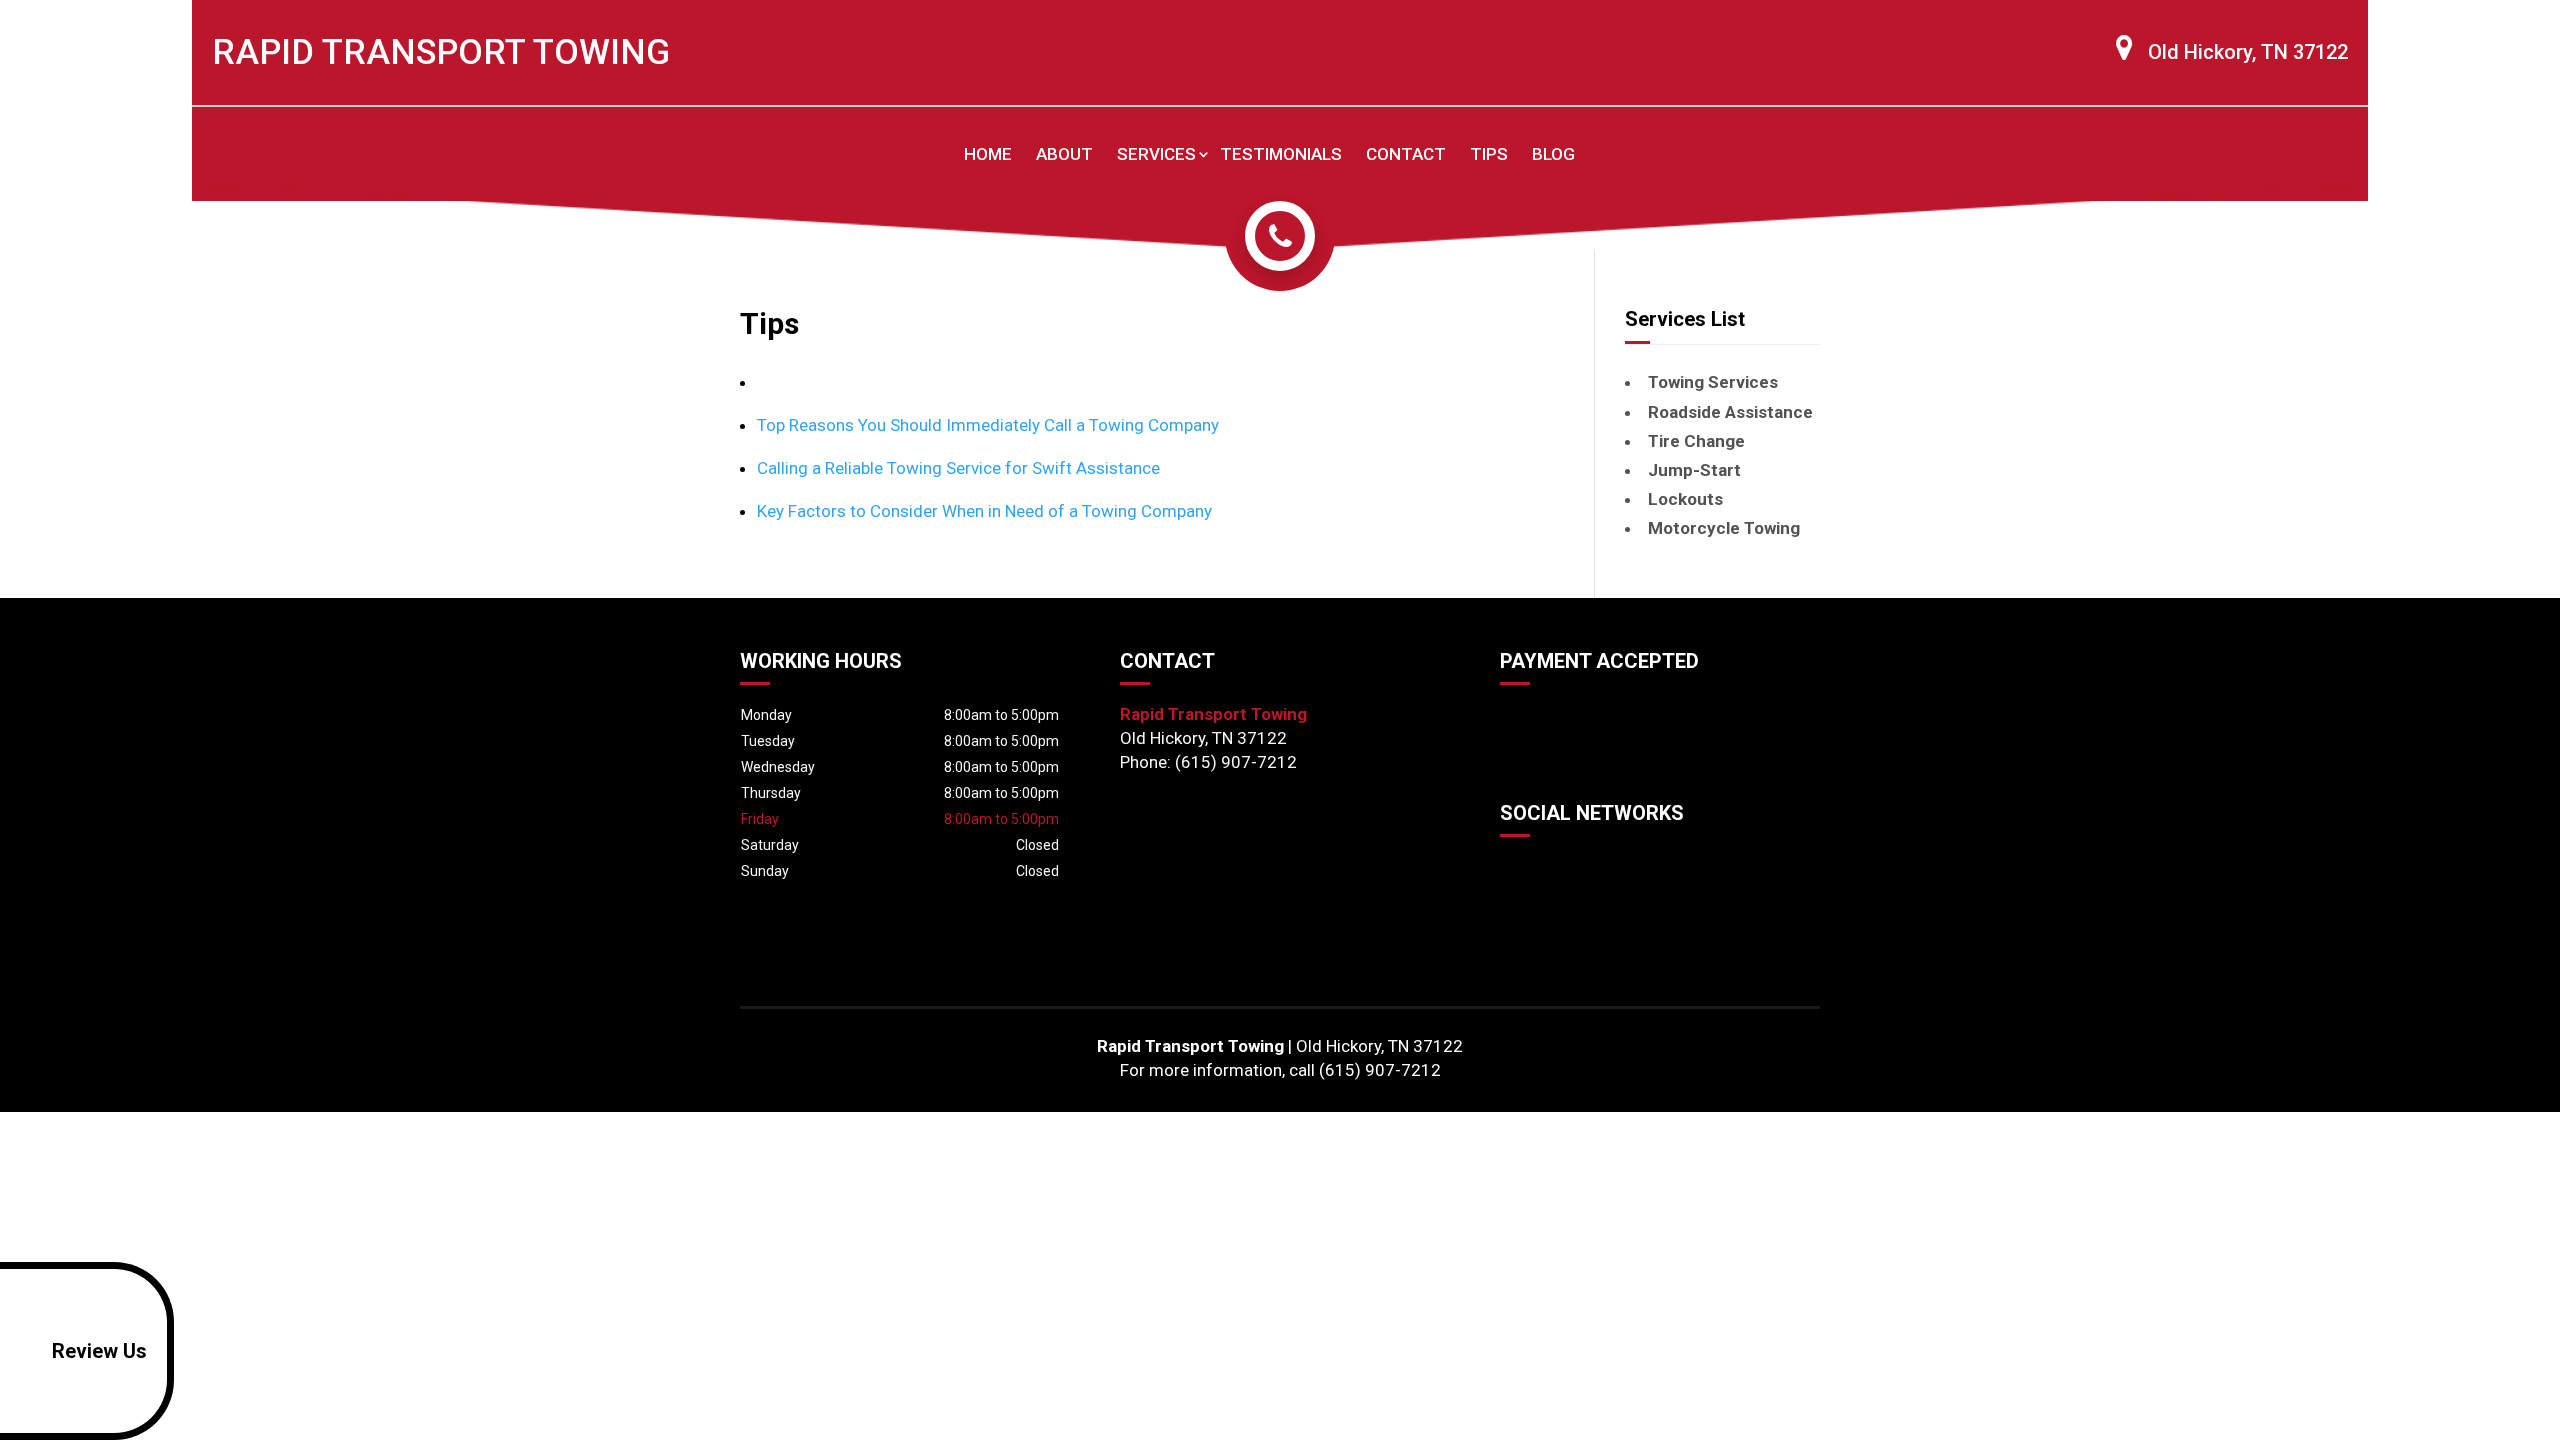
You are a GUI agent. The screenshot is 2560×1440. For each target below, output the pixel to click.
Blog (1553, 154)
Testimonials (1281, 154)
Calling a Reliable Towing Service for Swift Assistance (958, 468)
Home (988, 154)
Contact (1406, 154)
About (1064, 154)
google (1516, 870)
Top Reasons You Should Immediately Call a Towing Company (988, 425)
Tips (1489, 154)
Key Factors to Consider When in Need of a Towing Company (984, 511)
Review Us (99, 1351)
